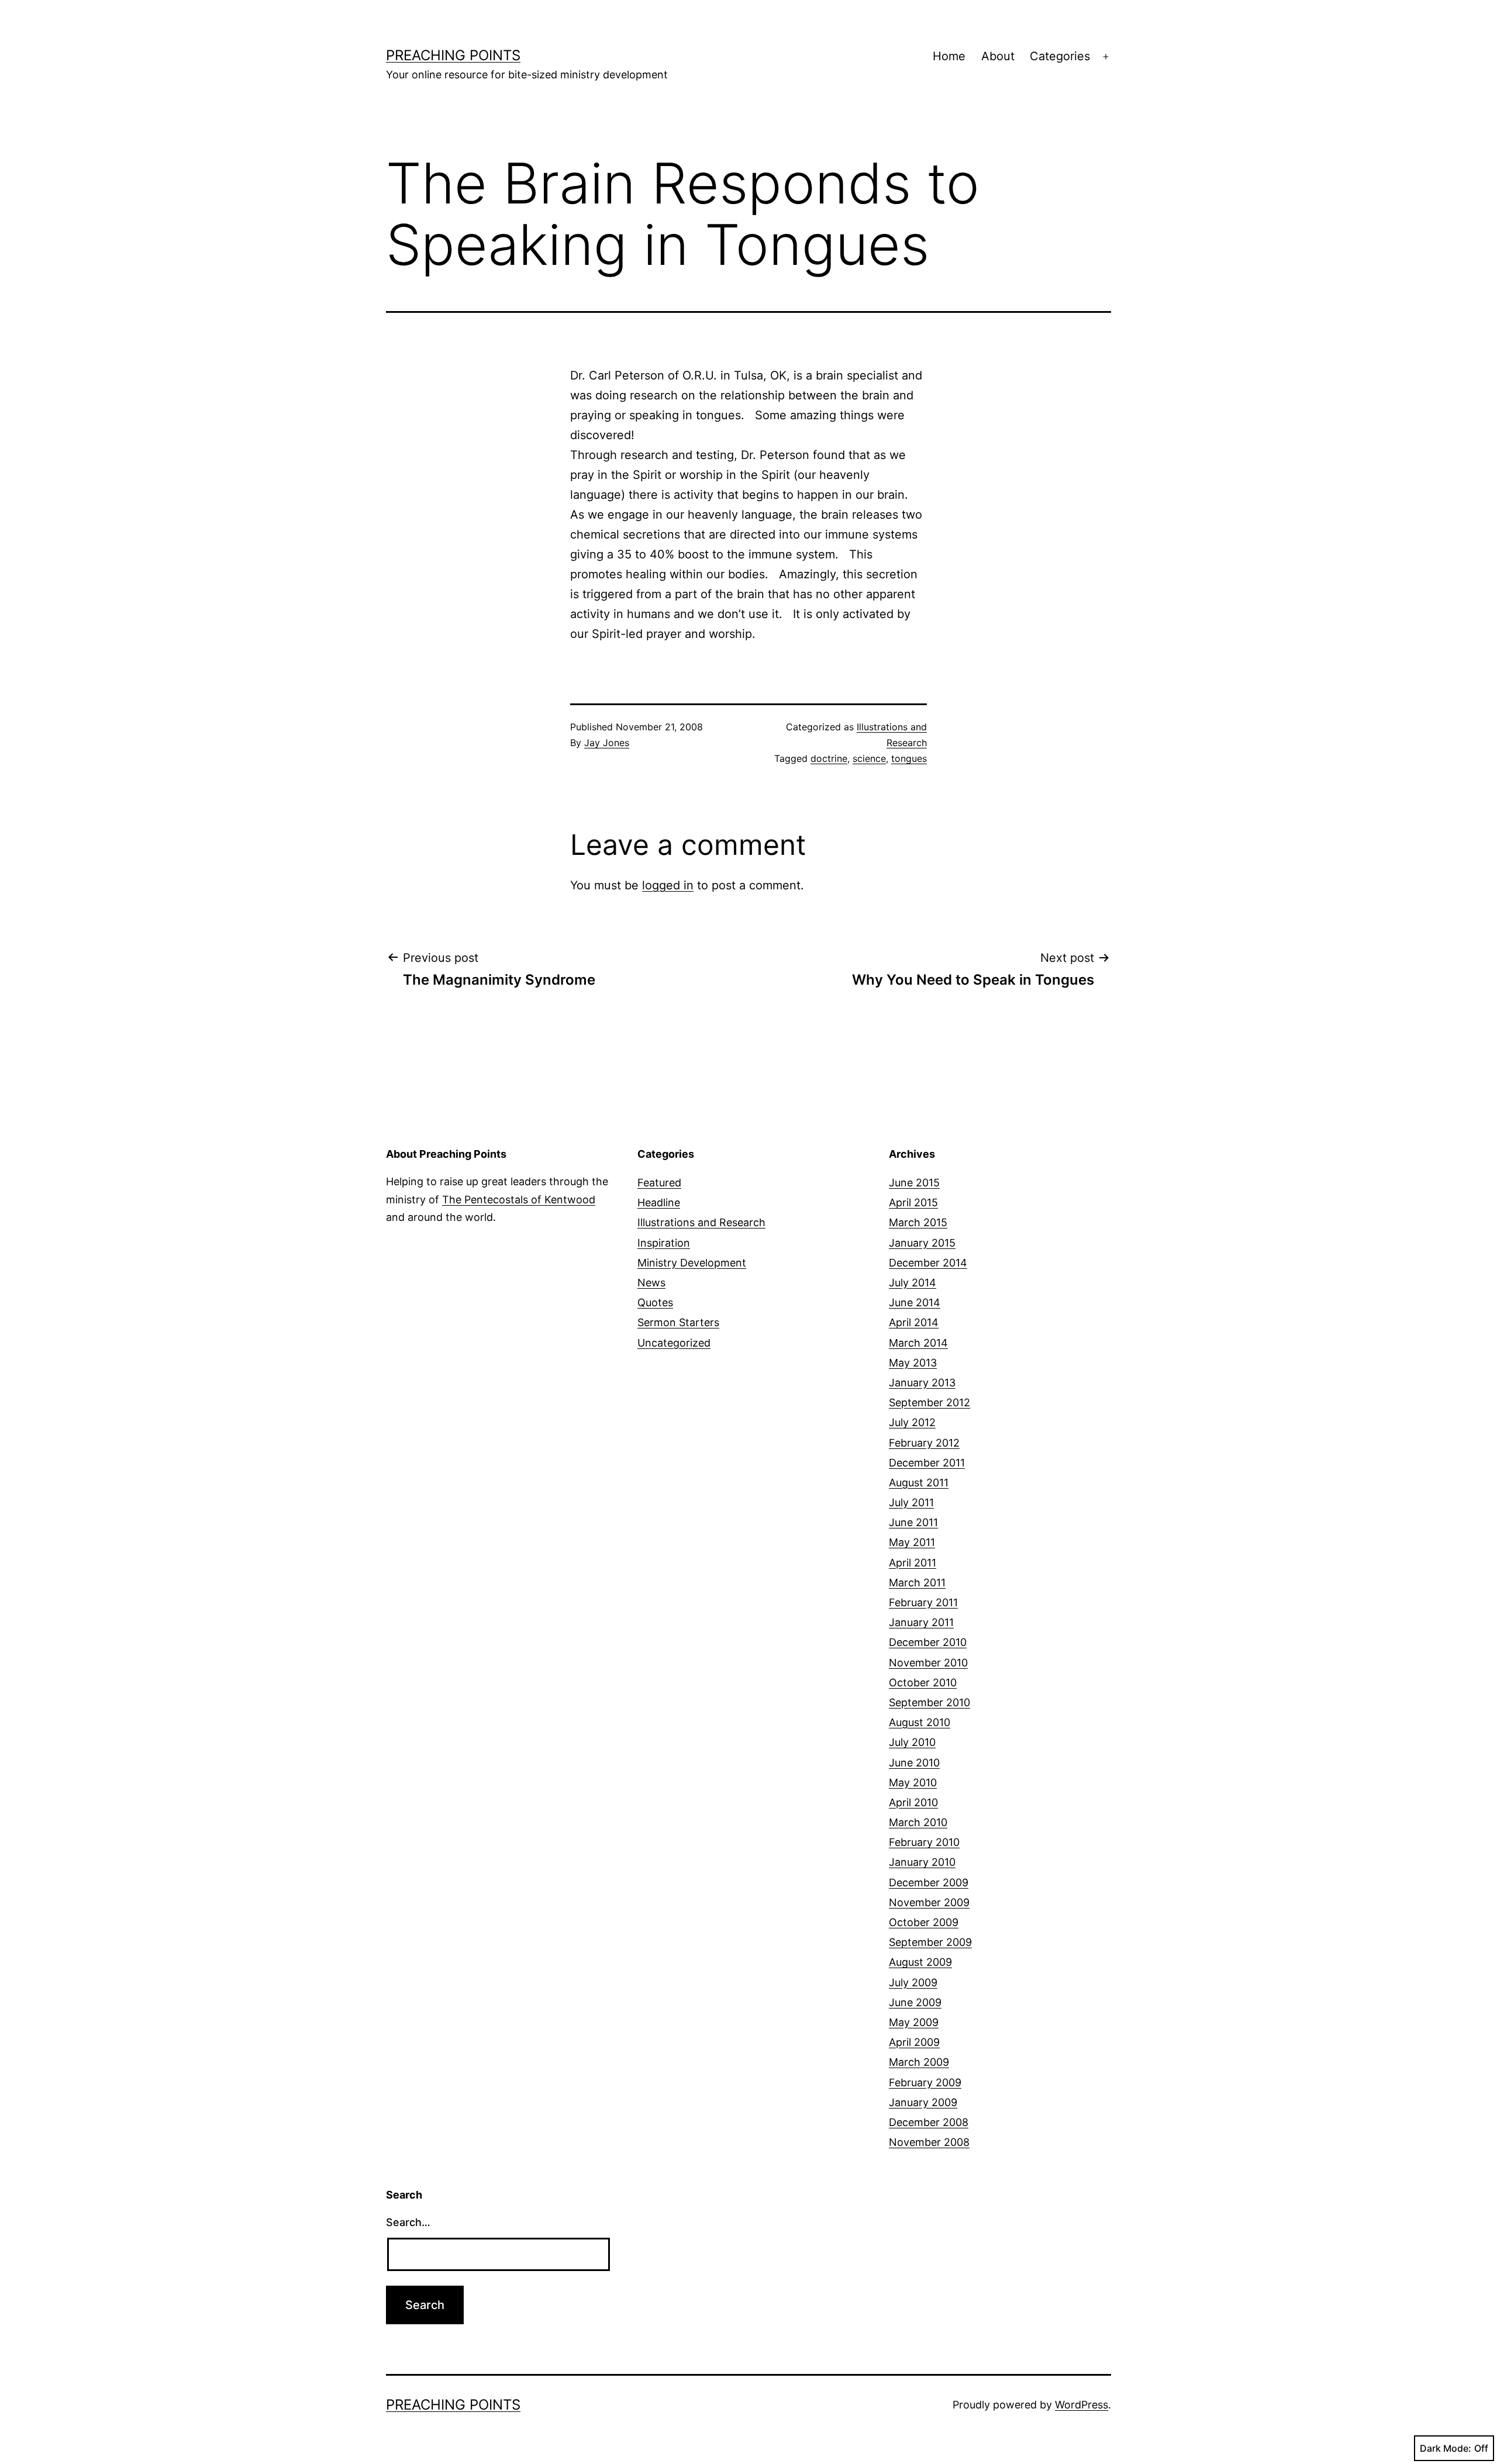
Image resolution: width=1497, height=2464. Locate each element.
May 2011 (912, 1542)
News (651, 1283)
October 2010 (923, 1683)
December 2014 (928, 1263)
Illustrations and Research (701, 1222)
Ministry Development (692, 1263)
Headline (659, 1202)
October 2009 (924, 1922)
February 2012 (924, 1443)
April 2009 (914, 2042)
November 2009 (929, 1902)
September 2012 (929, 1402)
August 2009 (920, 1962)
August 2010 (920, 1722)
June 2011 (913, 1522)
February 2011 (923, 1602)
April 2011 (913, 1563)
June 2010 (914, 1763)
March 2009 (919, 2062)
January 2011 (921, 1622)
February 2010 (924, 1842)
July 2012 (912, 1422)
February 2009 (925, 2082)
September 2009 (930, 1942)
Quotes (655, 1302)
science (869, 758)
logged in (668, 885)
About (998, 56)
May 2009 (914, 2022)
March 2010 (918, 1822)
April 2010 (913, 1802)
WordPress (1082, 2405)
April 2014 (914, 1322)
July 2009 (913, 1982)
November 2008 (929, 2142)
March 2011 (917, 1583)
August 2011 (919, 1483)
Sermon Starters (678, 1322)
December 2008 (929, 2122)
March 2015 (918, 1222)
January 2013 (922, 1383)
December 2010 (928, 1642)
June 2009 (915, 2002)
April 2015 (913, 1202)
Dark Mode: (1446, 2448)
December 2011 (927, 1463)
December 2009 (929, 1882)
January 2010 (922, 1862)
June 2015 (914, 1183)
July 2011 (911, 1502)
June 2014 (915, 1302)
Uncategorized (674, 1343)
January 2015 (922, 1243)
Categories (1060, 56)
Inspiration (664, 1243)
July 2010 (912, 1742)
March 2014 (918, 1343)
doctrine (829, 758)
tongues (909, 758)
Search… (408, 2222)
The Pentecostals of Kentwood (519, 1200)
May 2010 (913, 1783)
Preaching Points (453, 55)
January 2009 (923, 2102)
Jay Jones (607, 743)
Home (949, 56)
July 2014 (913, 1283)
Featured (659, 1183)
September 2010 (929, 1702)
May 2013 (913, 1363)
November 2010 (928, 1663)
